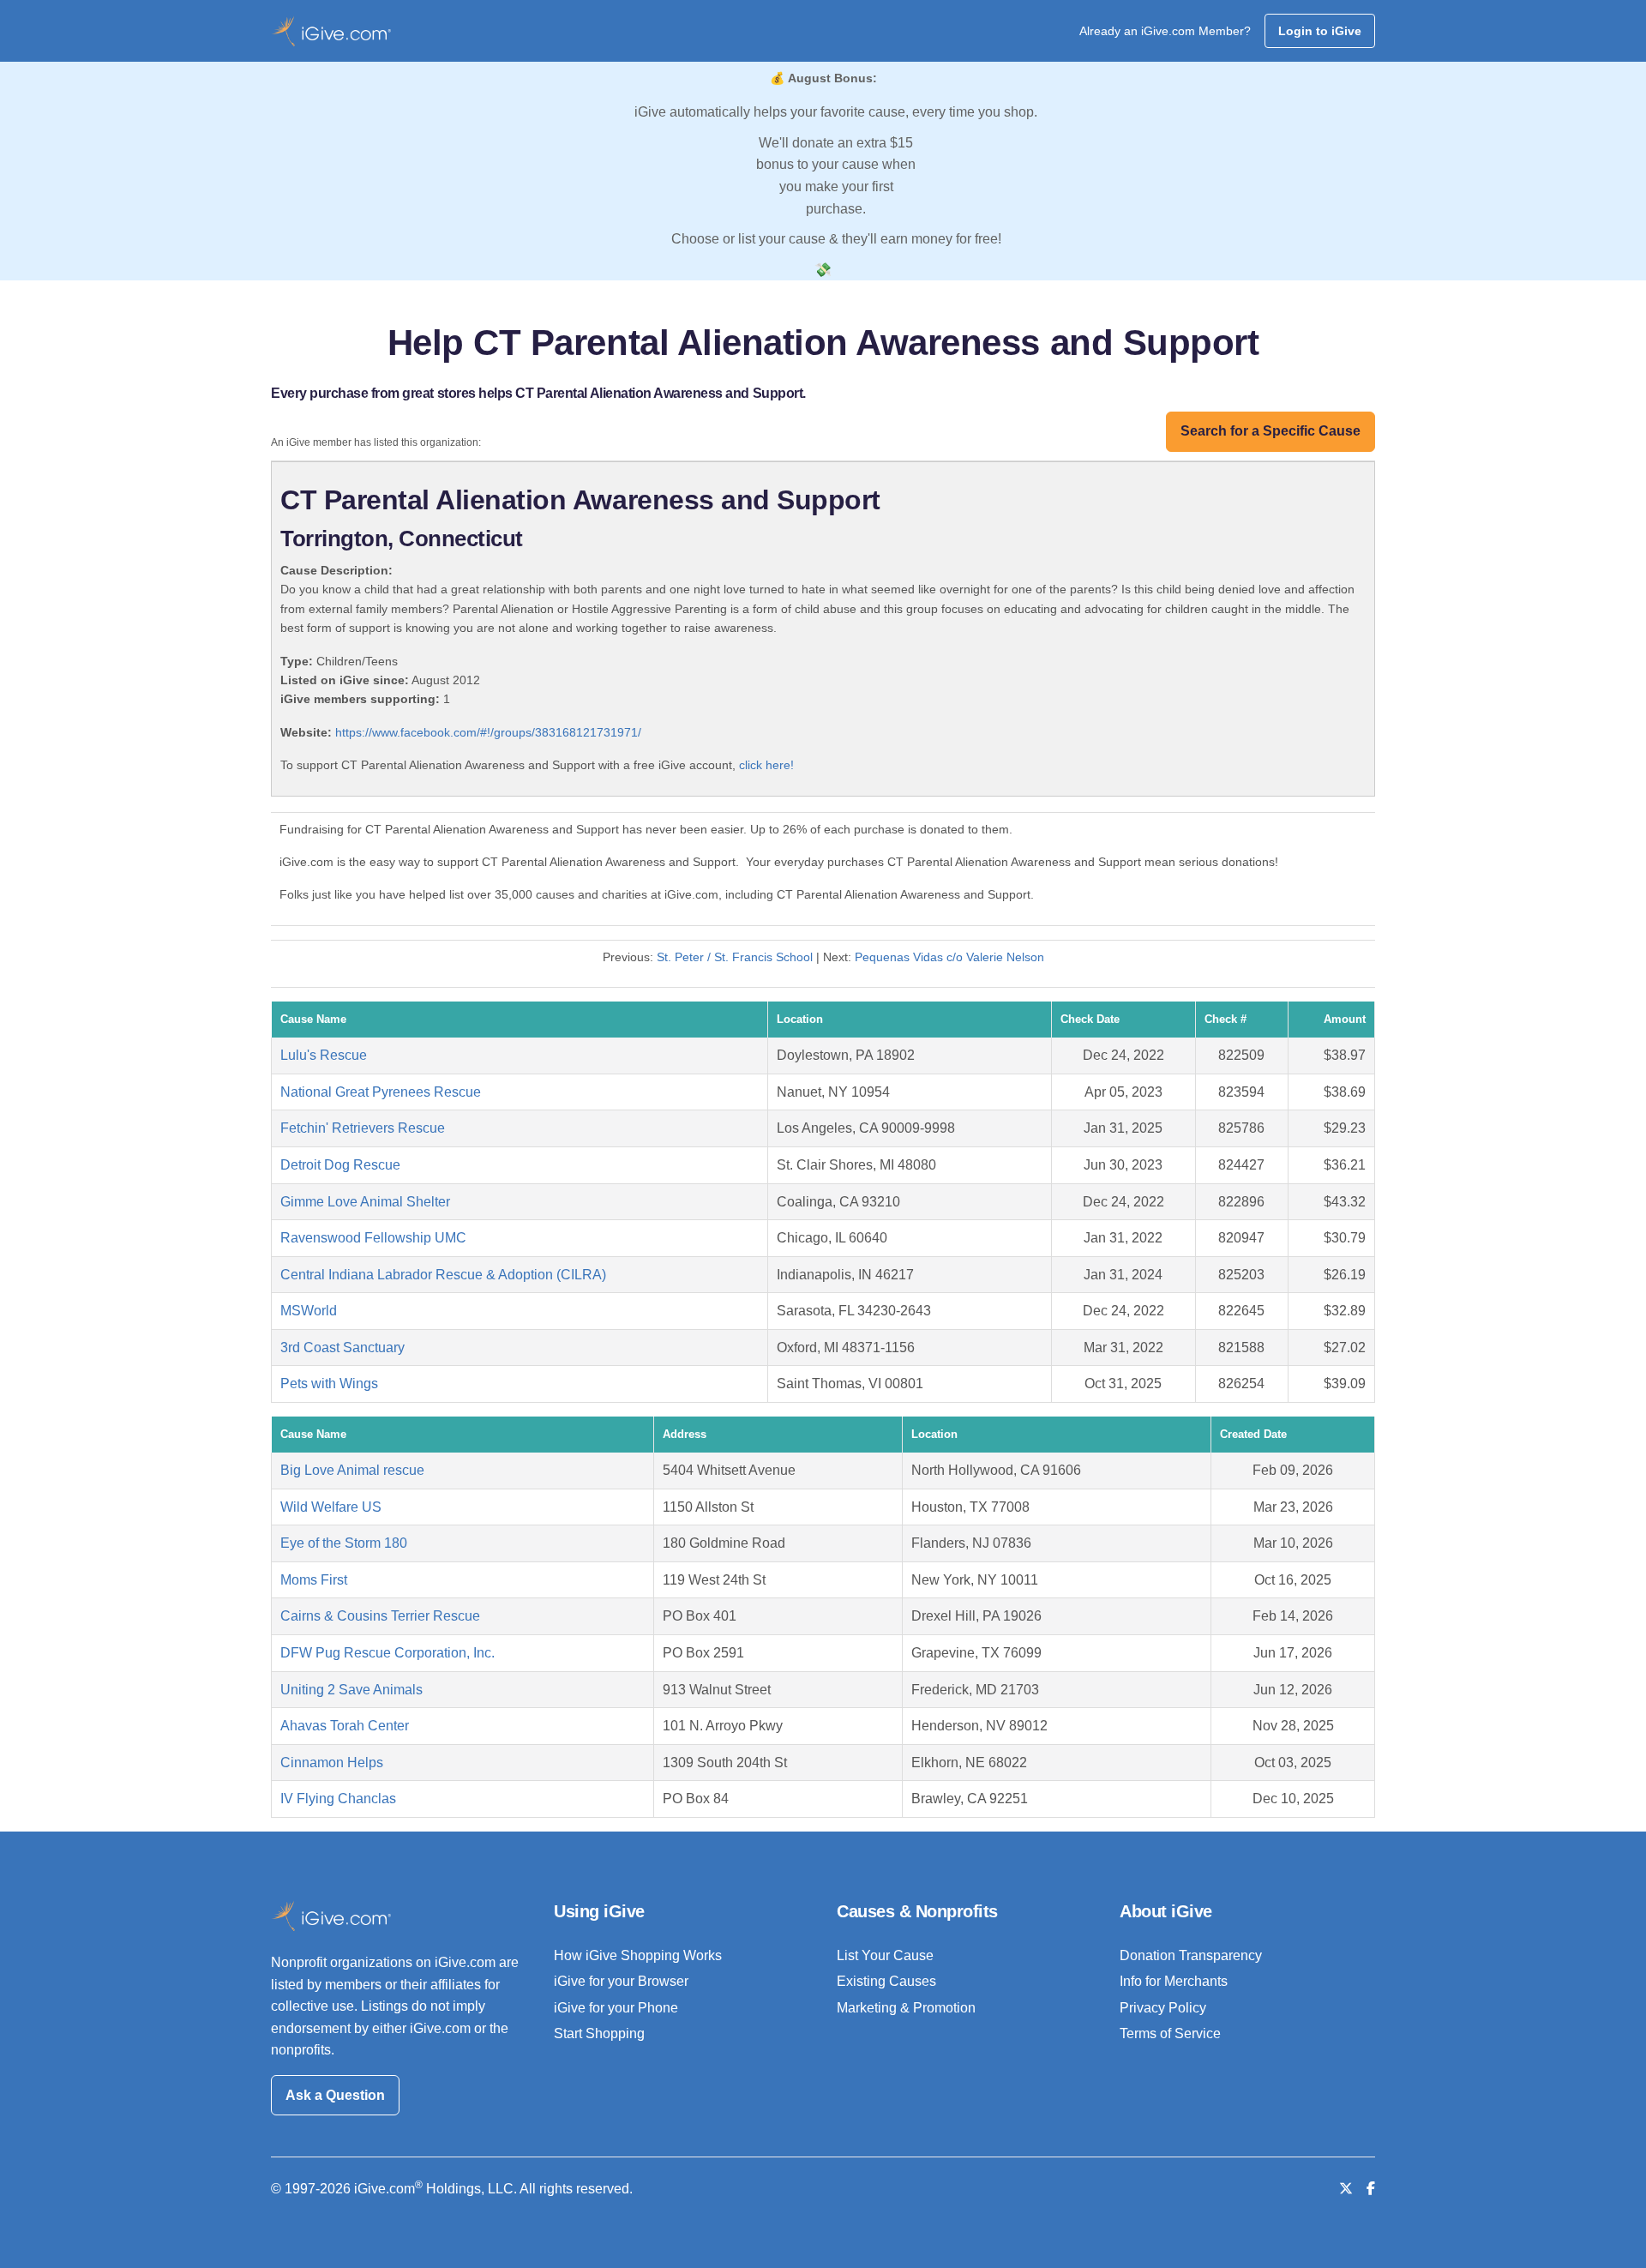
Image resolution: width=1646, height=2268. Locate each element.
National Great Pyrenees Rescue (381, 1092)
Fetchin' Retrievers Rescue (363, 1128)
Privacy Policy (1163, 2008)
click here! (766, 765)
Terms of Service (1170, 2033)
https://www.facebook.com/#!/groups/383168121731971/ (488, 732)
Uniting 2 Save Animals (351, 1690)
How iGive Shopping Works (638, 1955)
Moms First (314, 1580)
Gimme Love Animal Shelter (365, 1202)
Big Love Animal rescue (352, 1470)
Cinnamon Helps (332, 1763)
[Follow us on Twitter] (1346, 2189)
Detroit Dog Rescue (340, 1165)
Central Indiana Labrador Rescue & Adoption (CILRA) (443, 1275)
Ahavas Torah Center (345, 1726)
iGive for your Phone (616, 2008)
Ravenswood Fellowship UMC (373, 1238)
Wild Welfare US (331, 1507)
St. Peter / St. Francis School (735, 957)
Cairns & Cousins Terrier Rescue (380, 1616)
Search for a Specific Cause (1271, 431)
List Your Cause (885, 1955)
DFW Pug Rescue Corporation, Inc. (387, 1653)
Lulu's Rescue (324, 1055)
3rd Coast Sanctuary (342, 1348)
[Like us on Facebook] (1371, 2189)
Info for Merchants (1174, 1981)
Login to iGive (1320, 31)
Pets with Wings (329, 1384)
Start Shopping (599, 2033)
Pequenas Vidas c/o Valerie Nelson (949, 957)
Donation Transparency (1191, 1955)
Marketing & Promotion (906, 2008)
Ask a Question (335, 2095)
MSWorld (309, 1311)
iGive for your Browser (621, 1981)
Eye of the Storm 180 (344, 1543)
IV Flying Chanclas (338, 1799)
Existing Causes (886, 1981)
